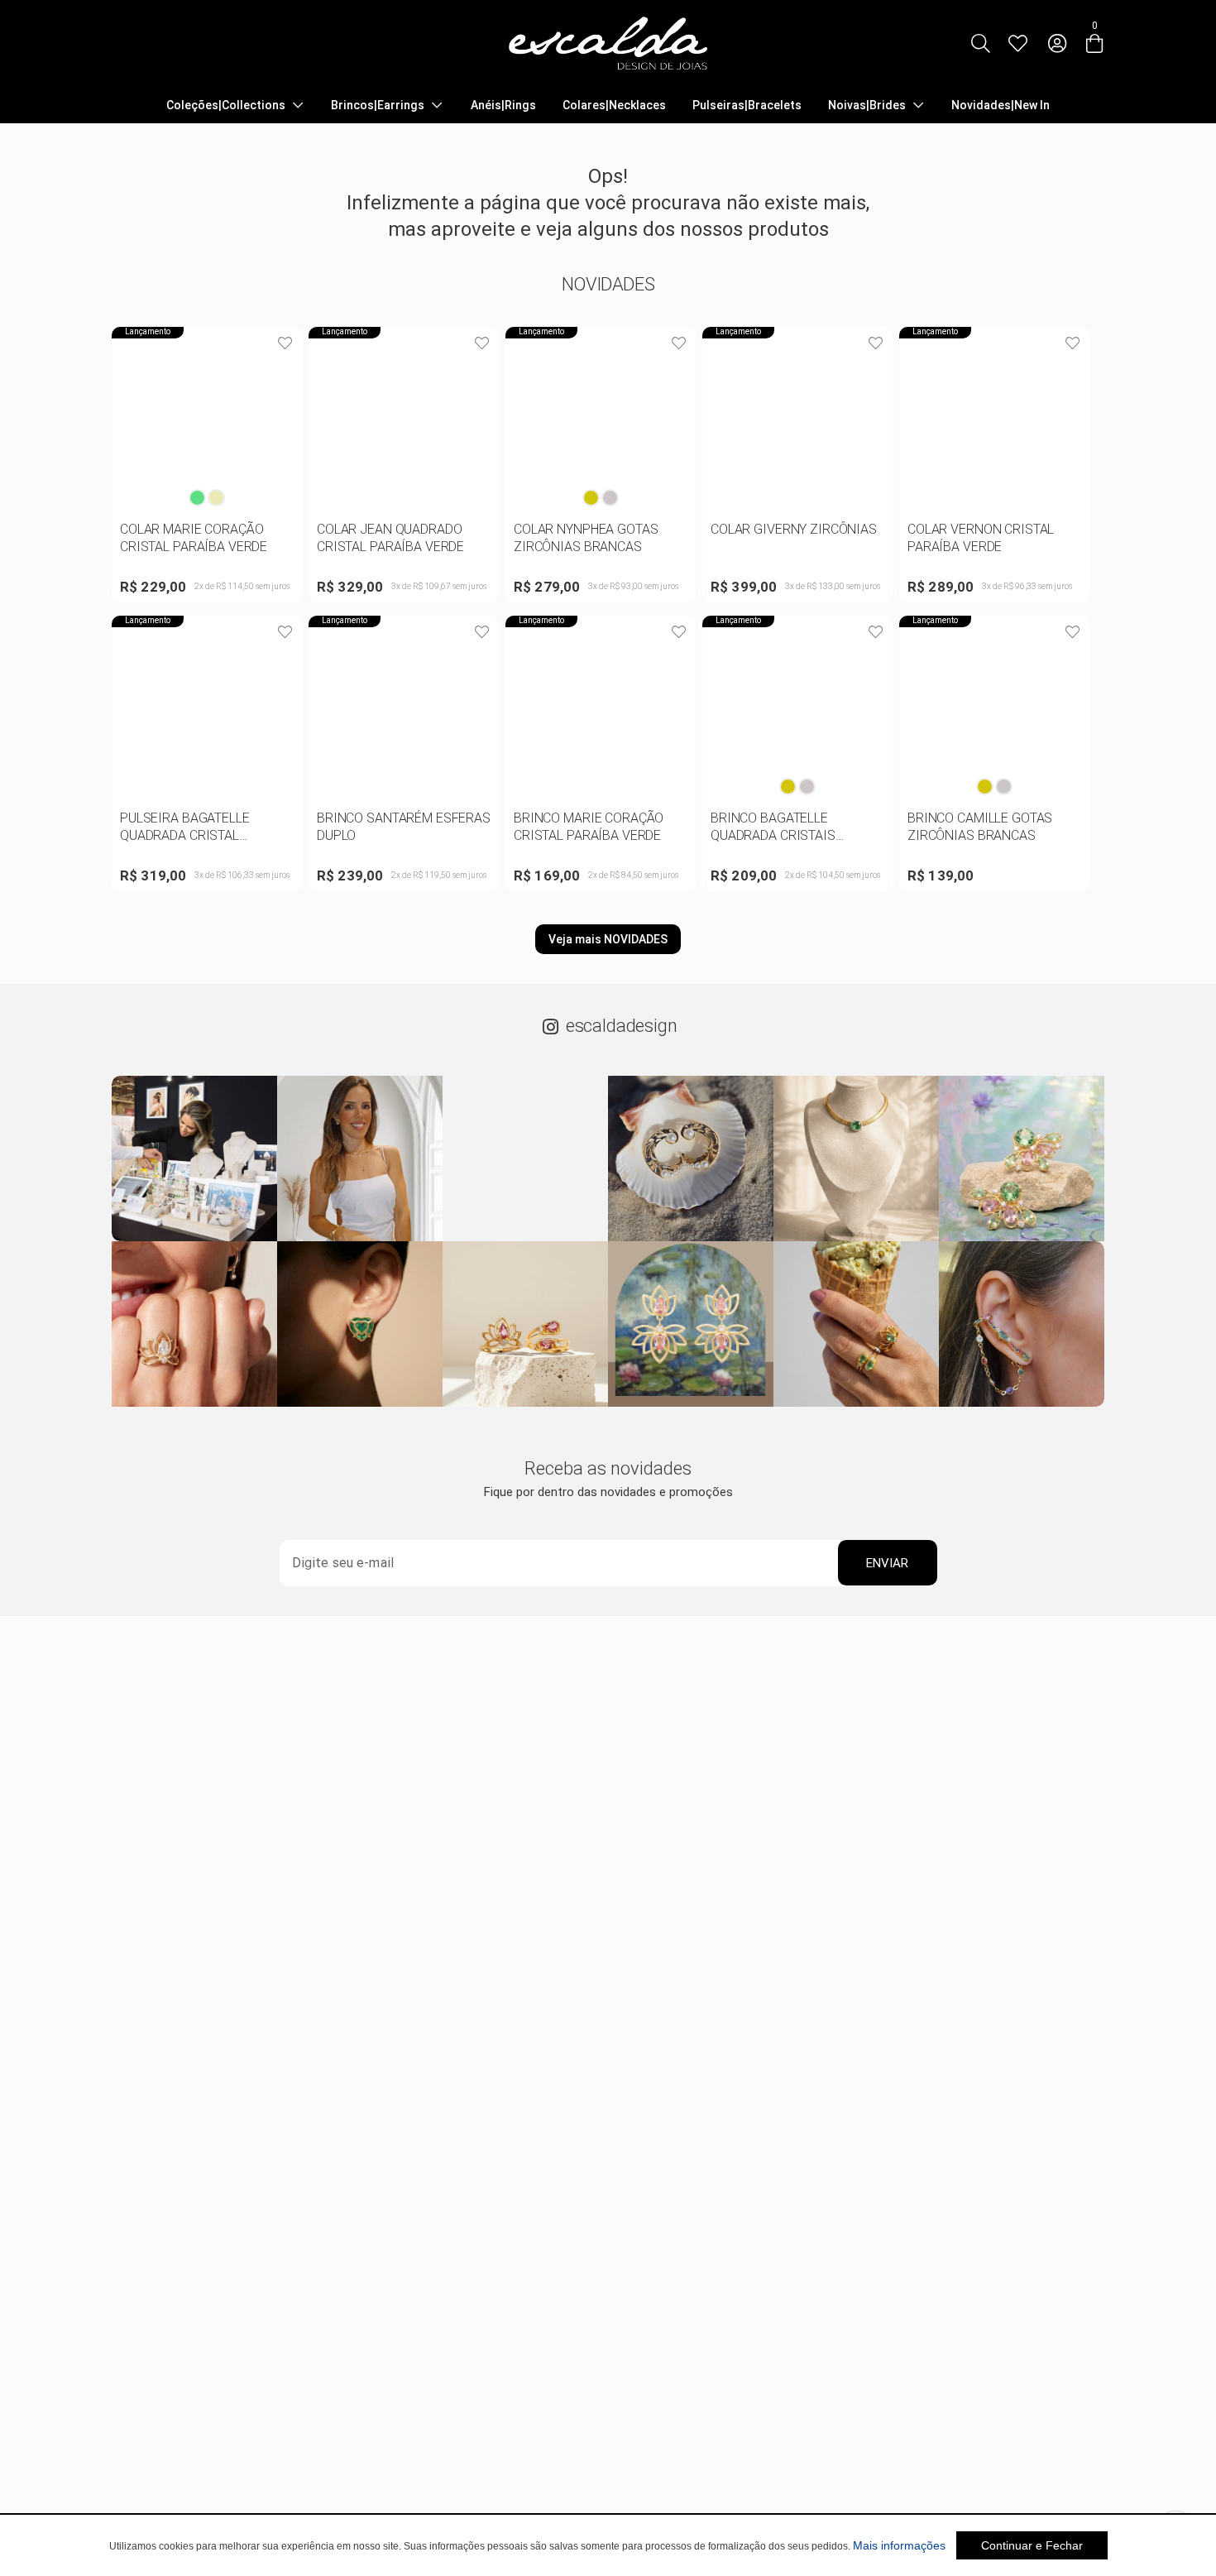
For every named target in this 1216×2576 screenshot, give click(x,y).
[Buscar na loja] (980, 43)
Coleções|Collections (226, 105)
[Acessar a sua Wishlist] (1017, 43)
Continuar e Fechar (1032, 2545)
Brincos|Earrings (378, 105)
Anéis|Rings (503, 105)
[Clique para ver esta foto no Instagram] (194, 1158)
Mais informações (899, 2545)
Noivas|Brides (867, 105)
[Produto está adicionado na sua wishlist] (285, 343)
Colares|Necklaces (614, 105)
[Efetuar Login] (1057, 43)
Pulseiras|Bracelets (747, 105)
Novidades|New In (1001, 105)
